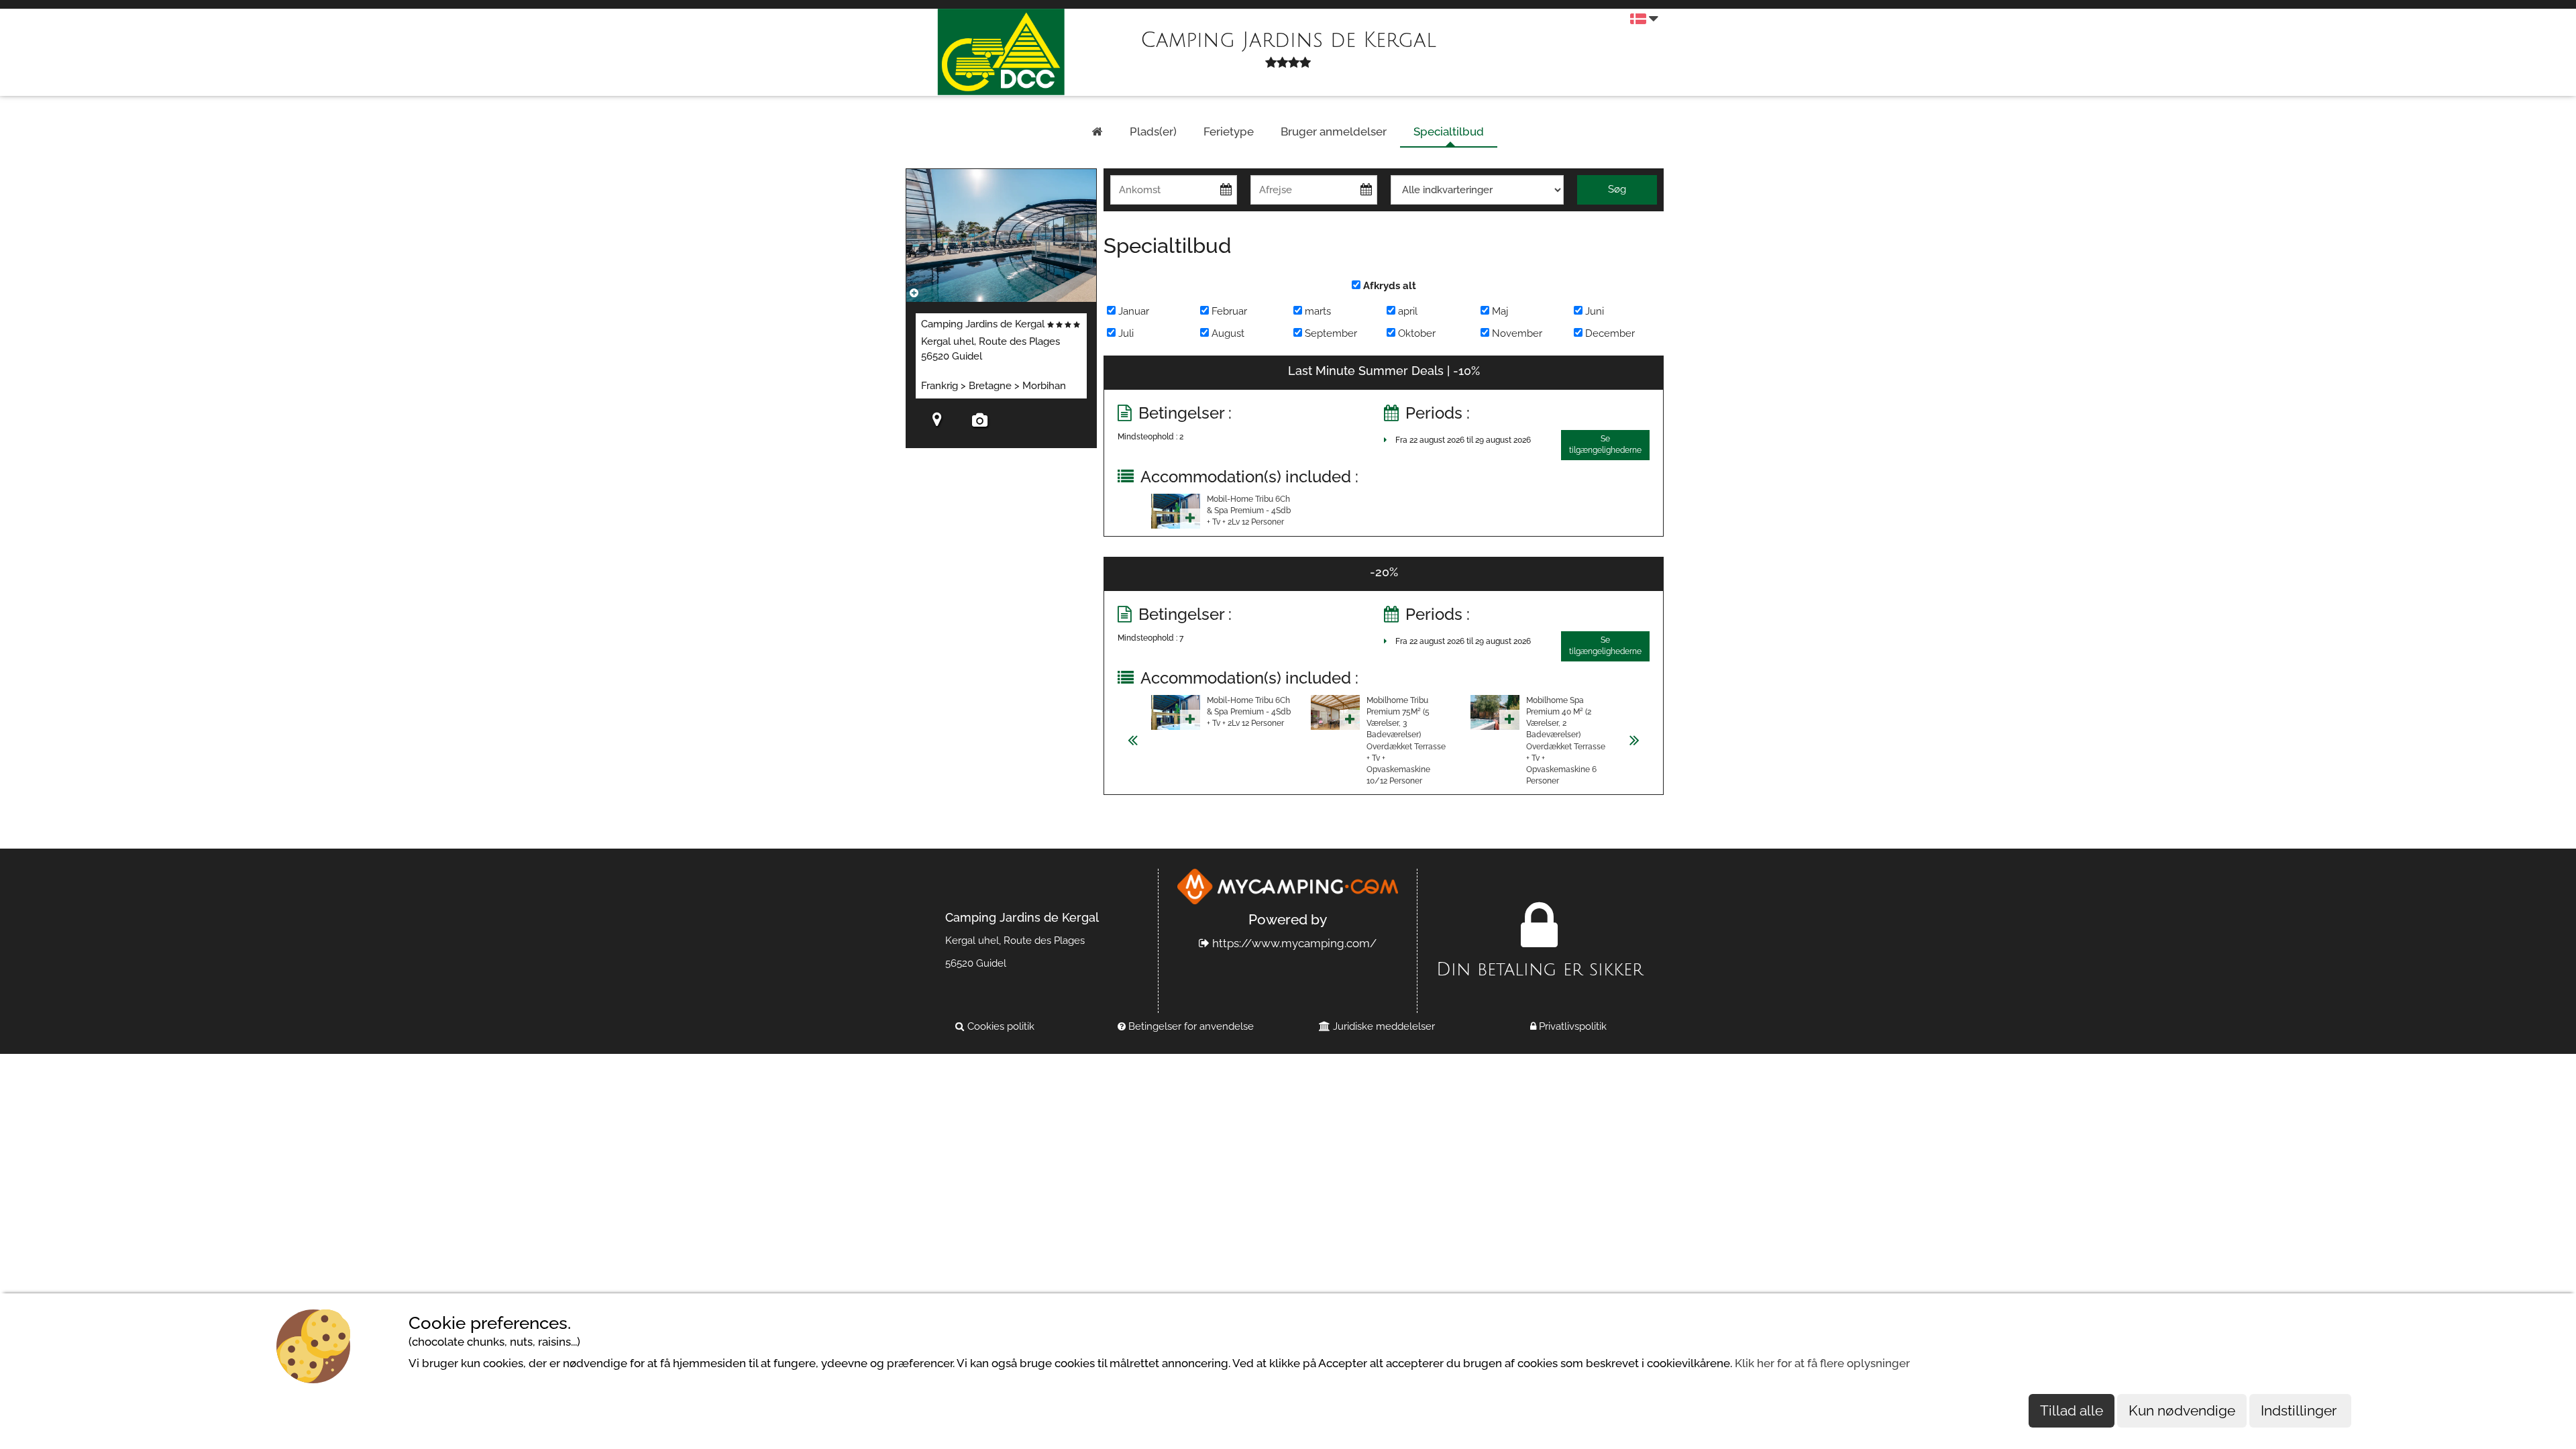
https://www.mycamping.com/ (1293, 943)
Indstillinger (2300, 1410)
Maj (1499, 311)
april (1406, 311)
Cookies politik (1000, 1026)
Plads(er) (1153, 131)
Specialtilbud (1449, 131)
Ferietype (1229, 131)
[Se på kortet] (937, 422)
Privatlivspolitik (1571, 1026)
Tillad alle (2072, 1410)
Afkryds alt (1388, 286)
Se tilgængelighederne (1605, 444)
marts (1317, 311)
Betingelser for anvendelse (1190, 1026)
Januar (1132, 311)
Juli (1125, 333)
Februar (1228, 311)
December (1609, 333)
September (1330, 333)
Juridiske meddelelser (1383, 1026)
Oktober (1415, 333)
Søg (1617, 189)
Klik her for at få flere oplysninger (1822, 1363)
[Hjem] (1097, 132)
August (1227, 333)
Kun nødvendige (2182, 1410)
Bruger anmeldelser (1334, 131)
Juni (1593, 311)
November (1516, 333)
